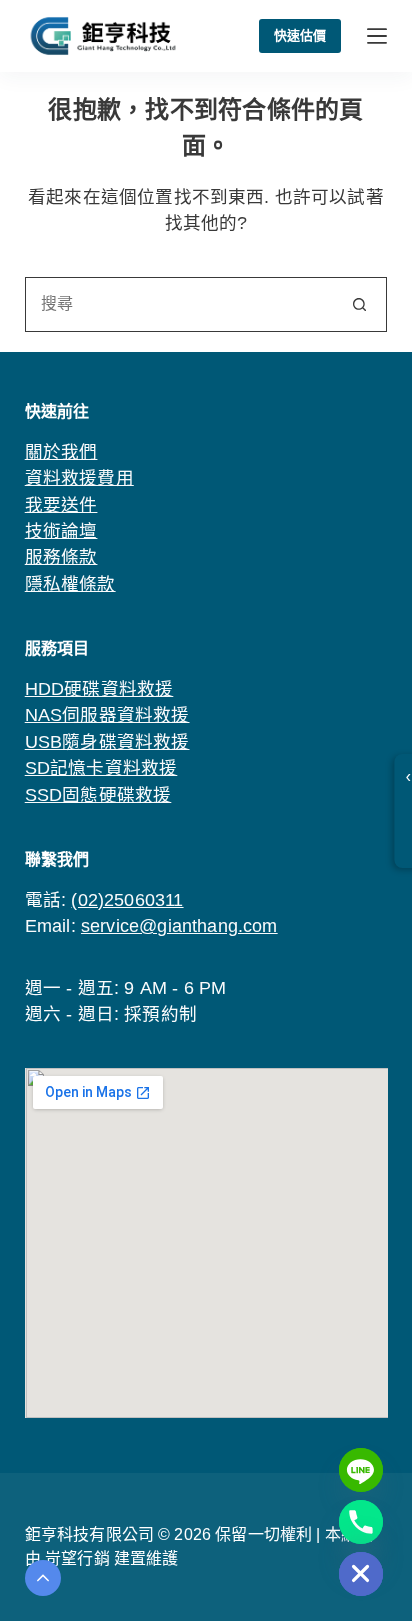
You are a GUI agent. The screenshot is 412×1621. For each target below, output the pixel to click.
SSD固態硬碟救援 (98, 795)
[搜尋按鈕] (359, 304)
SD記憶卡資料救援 (101, 768)
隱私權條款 (70, 584)
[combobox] (180, 304)
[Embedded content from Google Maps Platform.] (206, 1243)
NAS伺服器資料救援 (107, 715)
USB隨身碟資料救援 (107, 742)
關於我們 (61, 452)
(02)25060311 (127, 900)
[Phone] (361, 1522)
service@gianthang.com (179, 926)
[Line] (361, 1470)
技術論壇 (61, 531)
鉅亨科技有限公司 (89, 1534)
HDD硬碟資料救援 (99, 689)
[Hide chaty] (361, 1574)
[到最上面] (43, 1578)
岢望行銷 (79, 1558)
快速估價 (300, 35)
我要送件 (61, 505)
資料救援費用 (79, 478)
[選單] (377, 36)
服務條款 (61, 557)
